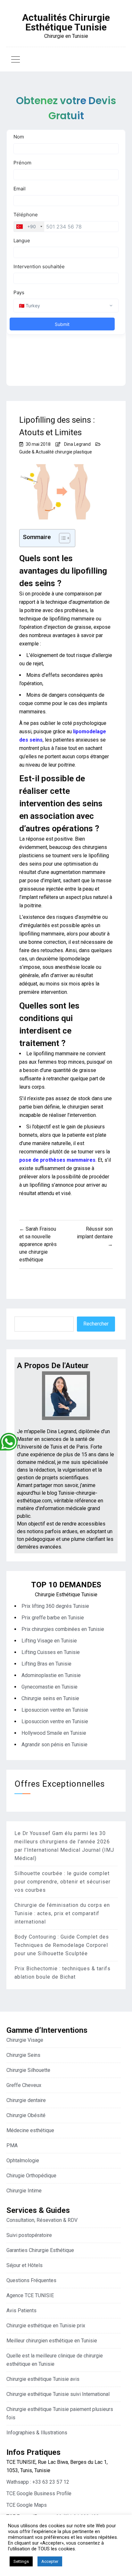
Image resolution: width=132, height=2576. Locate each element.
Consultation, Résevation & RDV (42, 2220)
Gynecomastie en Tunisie (50, 1687)
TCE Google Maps (27, 2505)
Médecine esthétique (30, 2130)
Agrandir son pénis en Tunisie (54, 1745)
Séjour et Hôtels (25, 2265)
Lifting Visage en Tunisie (49, 1641)
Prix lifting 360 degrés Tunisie (55, 1606)
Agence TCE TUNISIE (30, 2295)
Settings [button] (21, 2561)
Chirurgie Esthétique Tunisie (66, 1595)
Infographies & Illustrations (37, 2433)
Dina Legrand (77, 444)
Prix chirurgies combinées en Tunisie (63, 1629)
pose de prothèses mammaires (57, 1160)
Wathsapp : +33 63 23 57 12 (38, 2482)
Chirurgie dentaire (26, 2100)
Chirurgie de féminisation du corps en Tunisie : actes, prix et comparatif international (62, 1913)
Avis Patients (21, 2310)
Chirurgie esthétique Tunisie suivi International (58, 2394)
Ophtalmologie (23, 2161)
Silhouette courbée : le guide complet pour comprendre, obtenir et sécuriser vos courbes (62, 1882)
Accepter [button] (50, 2561)
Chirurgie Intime (24, 2191)
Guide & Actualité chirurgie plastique (56, 452)
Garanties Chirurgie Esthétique (40, 2250)
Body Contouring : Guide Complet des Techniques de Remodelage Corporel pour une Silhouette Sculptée (62, 1945)
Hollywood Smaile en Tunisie (54, 1733)
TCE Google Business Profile (39, 2493)
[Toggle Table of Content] (61, 538)
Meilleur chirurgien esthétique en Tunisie (52, 2341)
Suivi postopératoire (29, 2235)
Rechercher (96, 1324)
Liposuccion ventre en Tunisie (55, 1710)
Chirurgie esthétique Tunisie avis (43, 2379)
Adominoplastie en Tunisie (51, 1675)
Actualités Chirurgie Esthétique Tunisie (66, 22)
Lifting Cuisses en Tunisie (51, 1652)
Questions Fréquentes (31, 2280)
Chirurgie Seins (23, 2055)
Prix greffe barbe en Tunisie (53, 1618)
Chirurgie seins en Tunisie (50, 1698)
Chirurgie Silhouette (28, 2070)
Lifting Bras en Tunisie (46, 1664)
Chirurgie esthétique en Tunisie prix (46, 2326)
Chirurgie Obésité (26, 2115)
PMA (12, 2145)
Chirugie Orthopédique (31, 2176)
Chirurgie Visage (25, 2040)
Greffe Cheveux (24, 2085)
